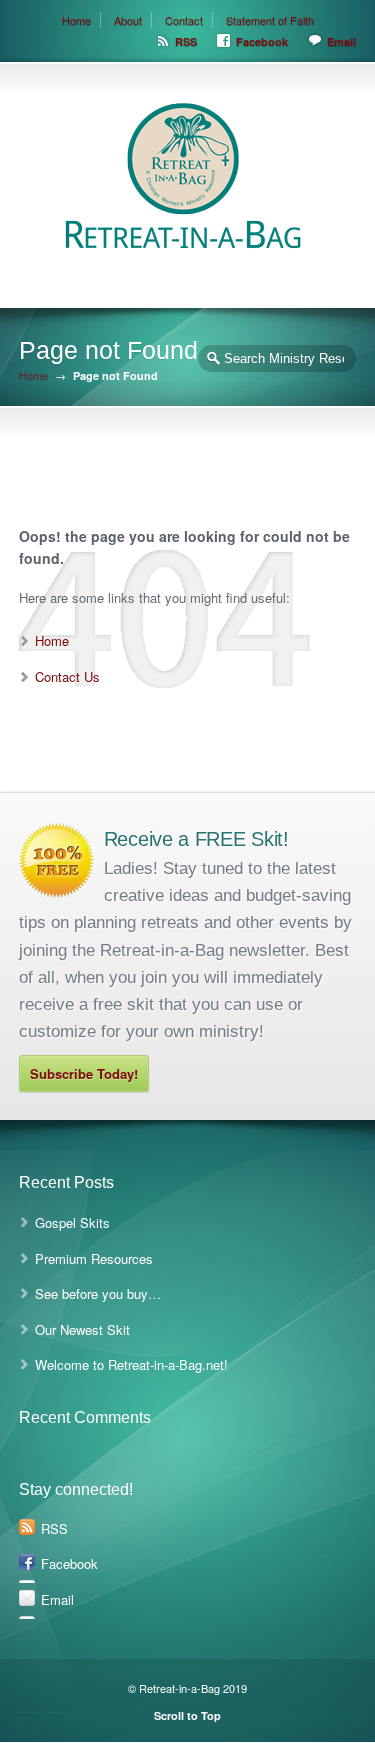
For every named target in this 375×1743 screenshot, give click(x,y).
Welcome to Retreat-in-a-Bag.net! (131, 1364)
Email (341, 41)
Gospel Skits (72, 1222)
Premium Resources (94, 1258)
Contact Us (67, 676)
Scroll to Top (187, 1715)
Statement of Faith (270, 20)
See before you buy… (98, 1293)
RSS (186, 41)
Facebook (262, 41)
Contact (184, 20)
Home (76, 20)
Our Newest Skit (82, 1329)
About (128, 20)
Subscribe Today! (84, 1073)
